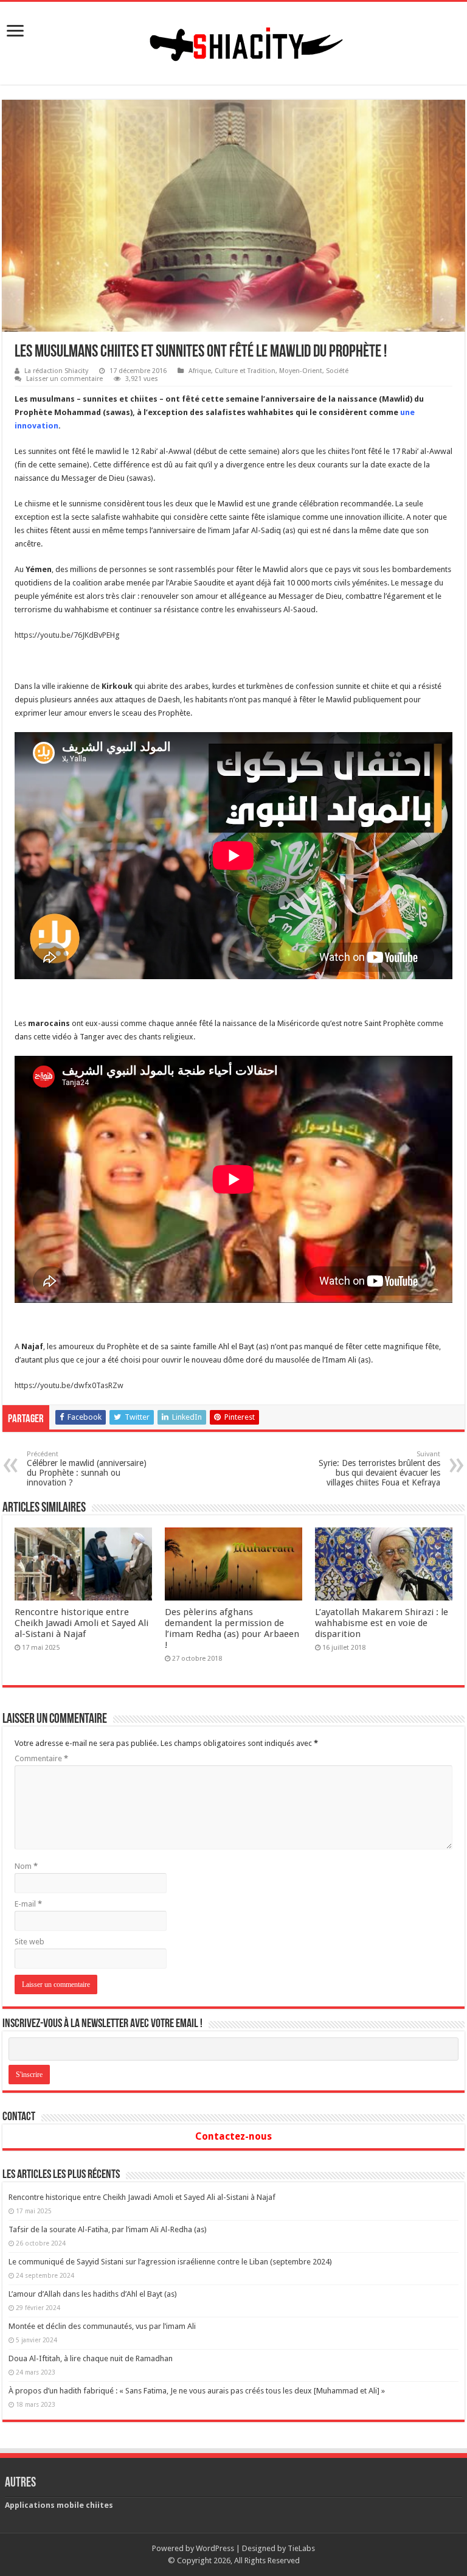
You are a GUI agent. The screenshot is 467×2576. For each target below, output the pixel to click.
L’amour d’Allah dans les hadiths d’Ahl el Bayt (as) (93, 2294)
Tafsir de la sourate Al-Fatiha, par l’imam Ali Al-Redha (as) (108, 2229)
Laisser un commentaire (64, 379)
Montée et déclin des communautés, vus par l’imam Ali (102, 2326)
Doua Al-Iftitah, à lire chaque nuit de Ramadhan (91, 2358)
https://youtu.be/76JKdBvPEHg (67, 635)
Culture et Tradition (245, 371)
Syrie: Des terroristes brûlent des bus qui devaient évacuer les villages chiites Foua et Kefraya (379, 1469)
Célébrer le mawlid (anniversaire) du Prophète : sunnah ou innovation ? (87, 1469)
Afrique (200, 371)
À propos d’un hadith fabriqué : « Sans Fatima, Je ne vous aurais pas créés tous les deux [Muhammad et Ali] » (197, 2391)
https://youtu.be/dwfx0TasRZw (69, 1385)
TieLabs (301, 2548)
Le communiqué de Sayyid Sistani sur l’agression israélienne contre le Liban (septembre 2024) (170, 2262)
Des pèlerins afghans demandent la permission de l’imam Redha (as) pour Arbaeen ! (232, 1628)
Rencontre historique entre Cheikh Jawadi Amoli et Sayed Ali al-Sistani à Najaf (81, 1623)
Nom (26, 1866)
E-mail (28, 1904)
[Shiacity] (233, 41)
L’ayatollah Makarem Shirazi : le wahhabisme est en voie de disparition (382, 1623)
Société (337, 371)
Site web (29, 1942)
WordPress (215, 2548)
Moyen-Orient (301, 371)
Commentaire (41, 1758)
